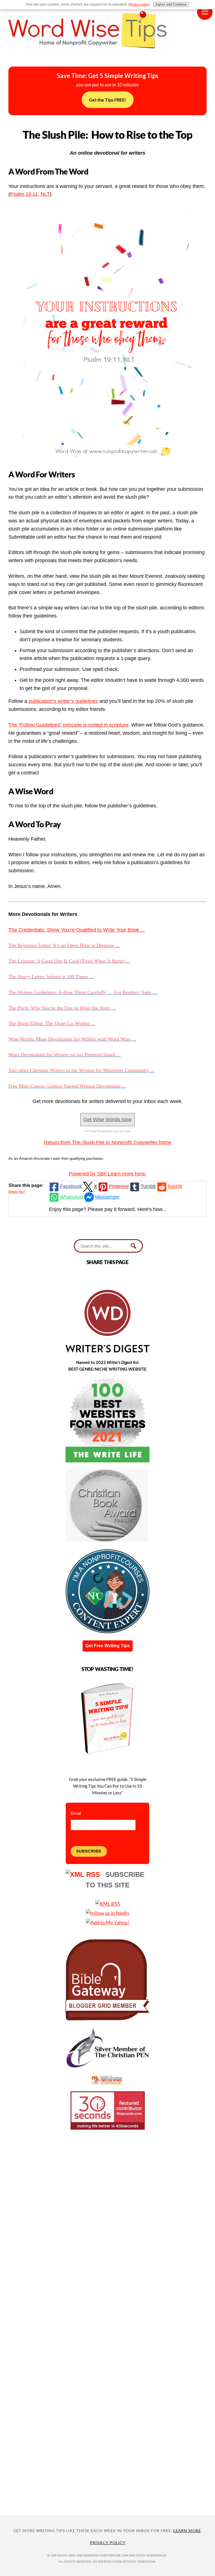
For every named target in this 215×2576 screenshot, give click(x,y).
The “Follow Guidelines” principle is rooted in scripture (68, 725)
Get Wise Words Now (107, 1120)
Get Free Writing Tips (108, 1646)
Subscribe (89, 1851)
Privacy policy (139, 4)
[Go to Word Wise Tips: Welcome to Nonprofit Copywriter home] (107, 56)
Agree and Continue (171, 4)
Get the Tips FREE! (108, 100)
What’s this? (17, 1192)
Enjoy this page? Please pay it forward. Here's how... (108, 1209)
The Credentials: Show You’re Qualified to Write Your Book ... (77, 930)
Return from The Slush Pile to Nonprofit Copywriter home (108, 1142)
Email (76, 1813)
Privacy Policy (108, 2543)
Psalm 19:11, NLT (30, 194)
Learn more (187, 2531)
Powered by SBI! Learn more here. (108, 1174)
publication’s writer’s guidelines (63, 701)
